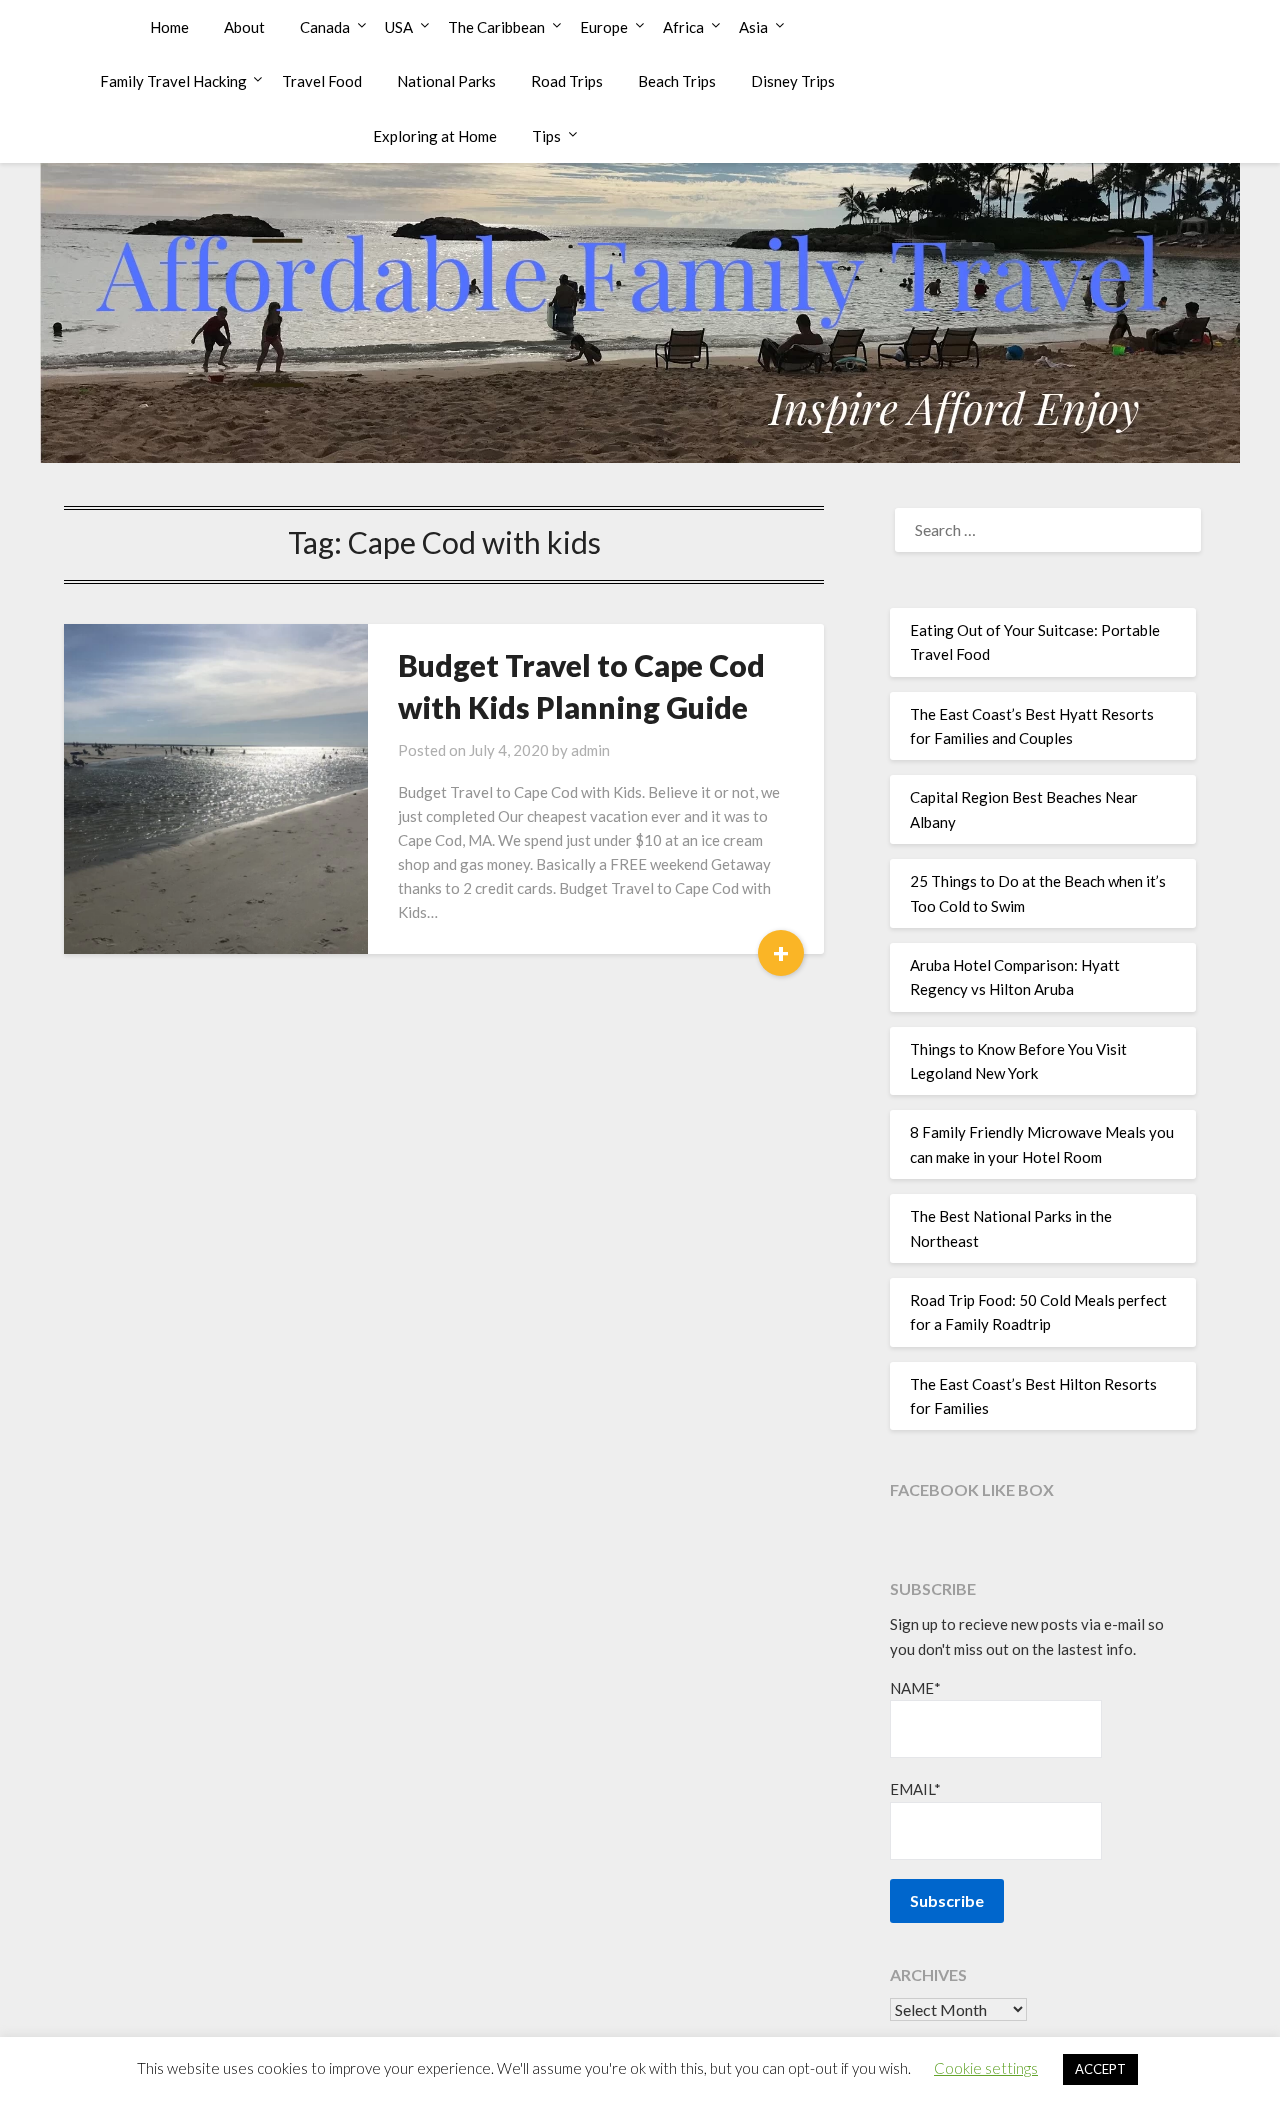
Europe (604, 27)
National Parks (446, 81)
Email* (915, 1789)
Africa (683, 27)
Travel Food (322, 81)
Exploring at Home (435, 136)
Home (169, 27)
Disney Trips (793, 81)
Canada (325, 27)
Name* (915, 1688)
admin (590, 750)
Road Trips (567, 81)
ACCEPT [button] (1100, 2069)
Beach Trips (677, 81)
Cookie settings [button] (986, 2068)
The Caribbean (496, 27)
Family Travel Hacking (173, 81)
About (244, 27)
